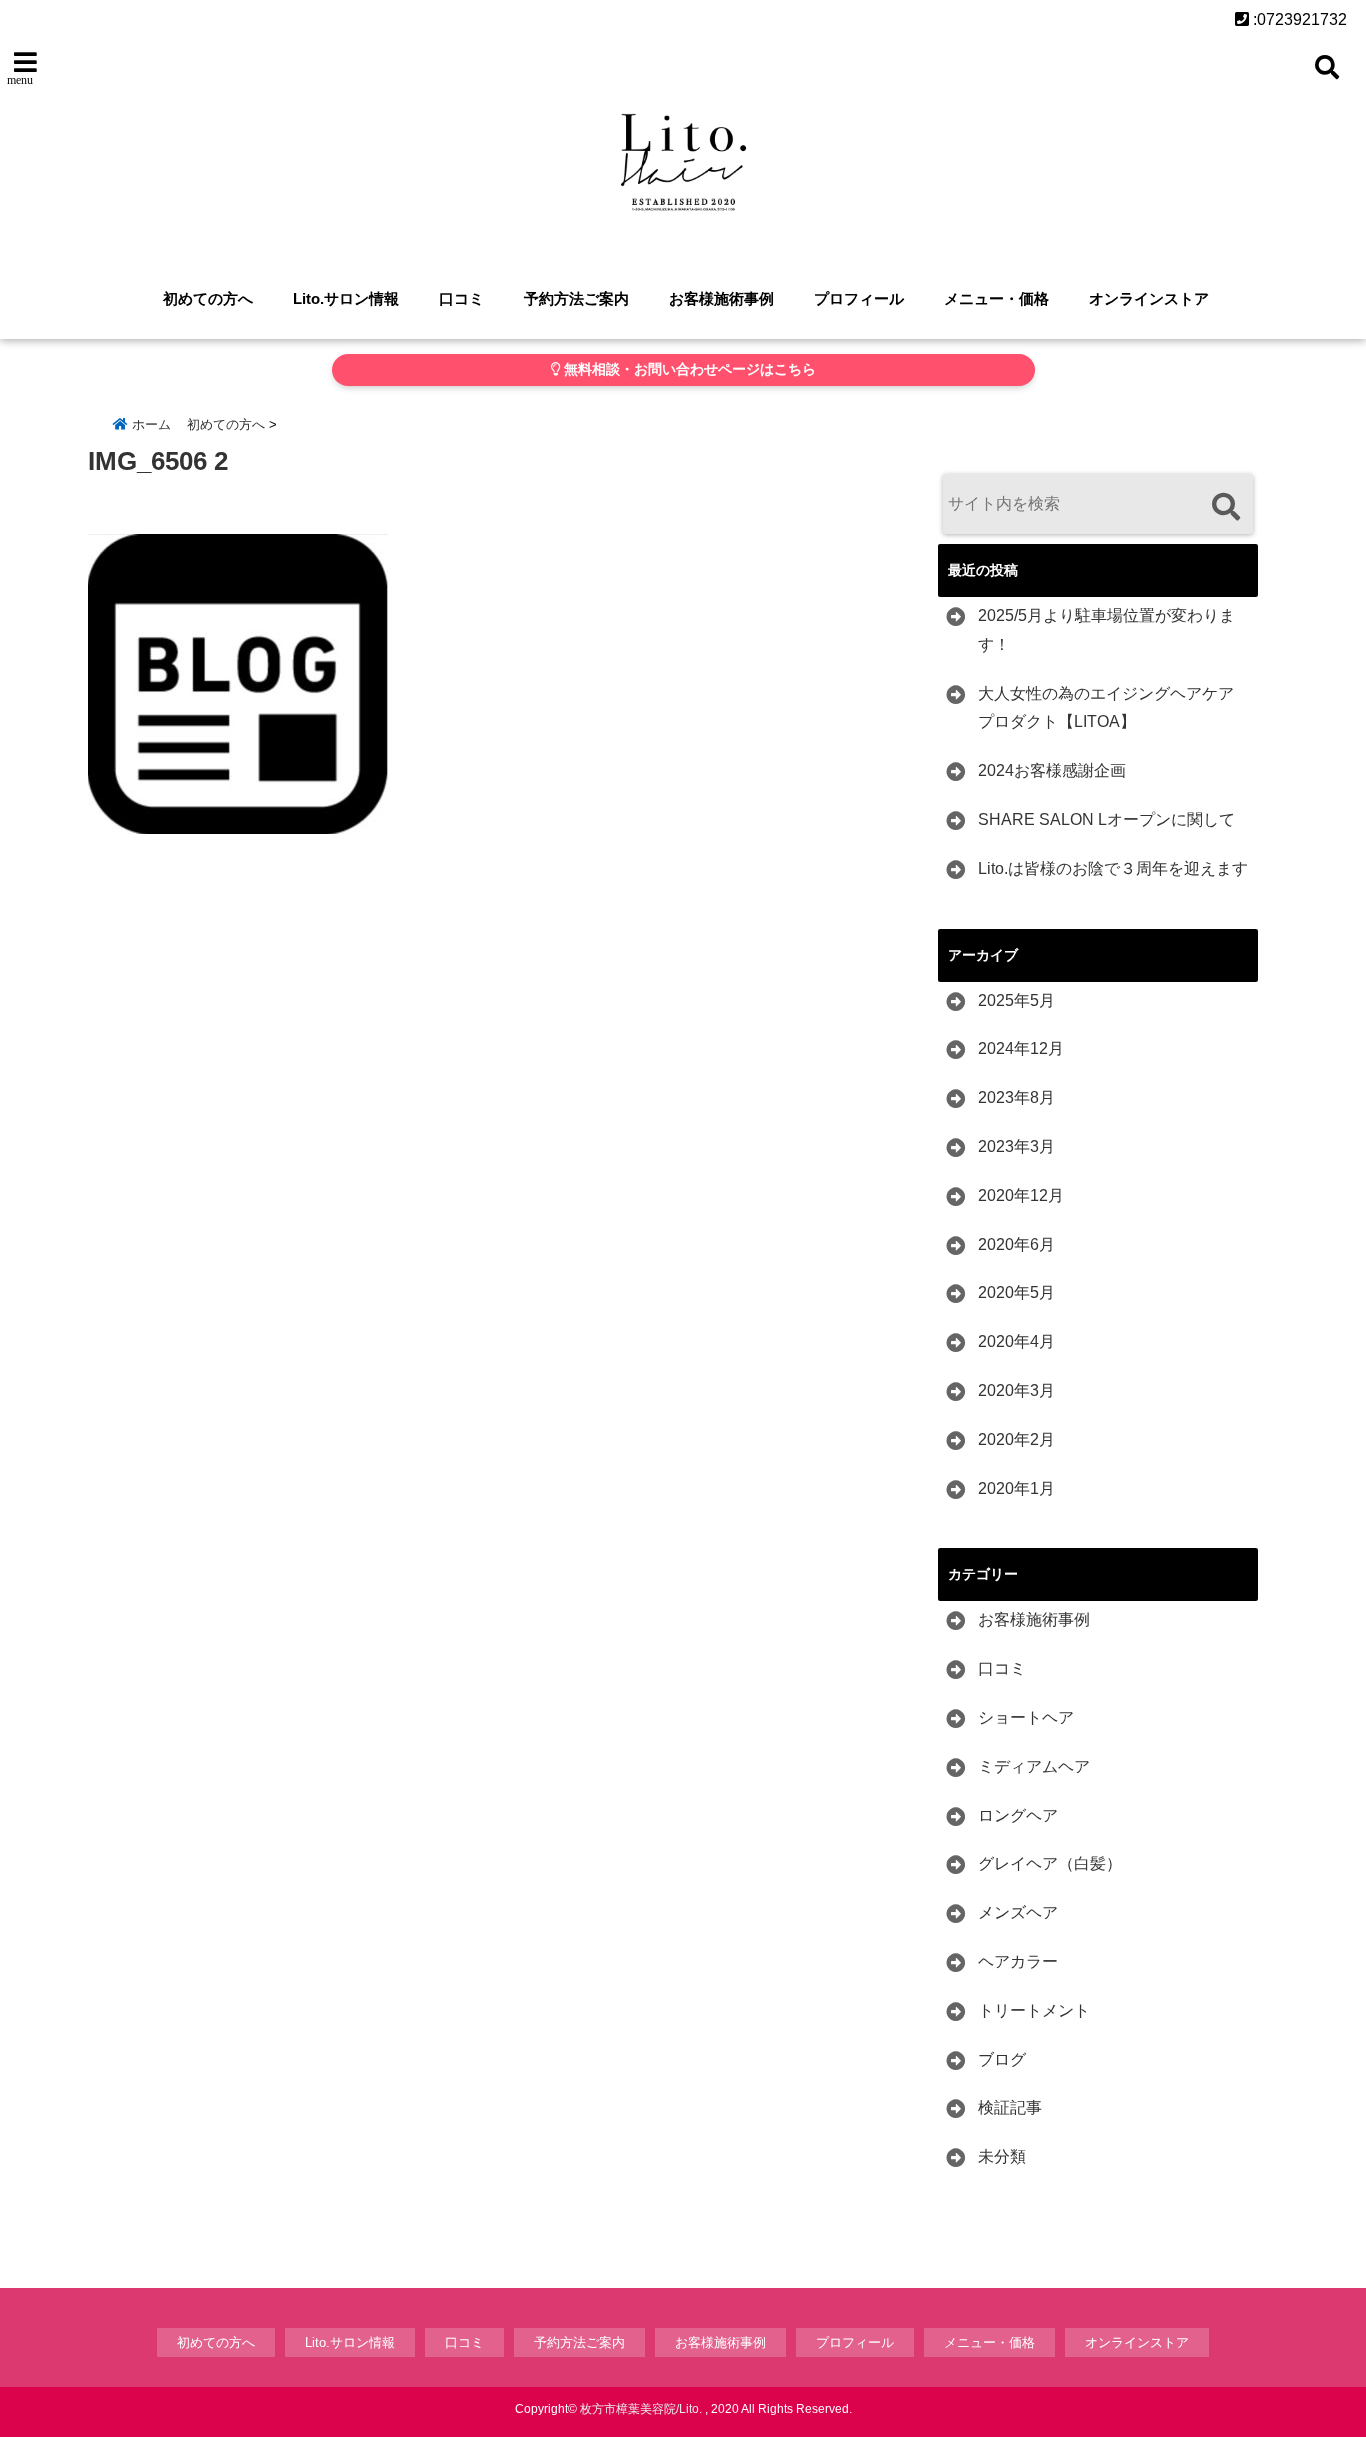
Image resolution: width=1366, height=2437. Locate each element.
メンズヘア (1018, 1912)
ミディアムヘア (1034, 1766)
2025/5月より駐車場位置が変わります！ (1106, 630)
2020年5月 (1016, 1292)
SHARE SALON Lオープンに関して (1106, 819)
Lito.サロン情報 (346, 298)
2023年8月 (1016, 1097)
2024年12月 (1021, 1048)
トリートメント (1034, 2010)
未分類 (1002, 2156)
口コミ (461, 298)
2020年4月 (1016, 1341)
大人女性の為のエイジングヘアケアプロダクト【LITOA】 (1106, 708)
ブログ (1002, 2059)
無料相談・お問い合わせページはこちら (688, 369)
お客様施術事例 (721, 298)
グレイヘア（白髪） (1050, 1863)
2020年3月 (1016, 1390)
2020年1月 (1016, 1488)
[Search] (1225, 506)
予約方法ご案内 (576, 298)
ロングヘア (1018, 1815)
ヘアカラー (1018, 1961)
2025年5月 (1016, 1000)
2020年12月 (1021, 1195)
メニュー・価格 (996, 298)
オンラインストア (1149, 298)
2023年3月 (1016, 1146)
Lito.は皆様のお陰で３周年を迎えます (1113, 868)
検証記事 (1010, 2107)
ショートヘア (1026, 1717)
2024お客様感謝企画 (1052, 770)
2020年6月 (1016, 1244)
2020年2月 (1016, 1439)
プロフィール (859, 298)
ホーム (149, 424)
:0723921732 (1298, 19)
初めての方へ (208, 298)
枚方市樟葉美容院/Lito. (641, 2409)
